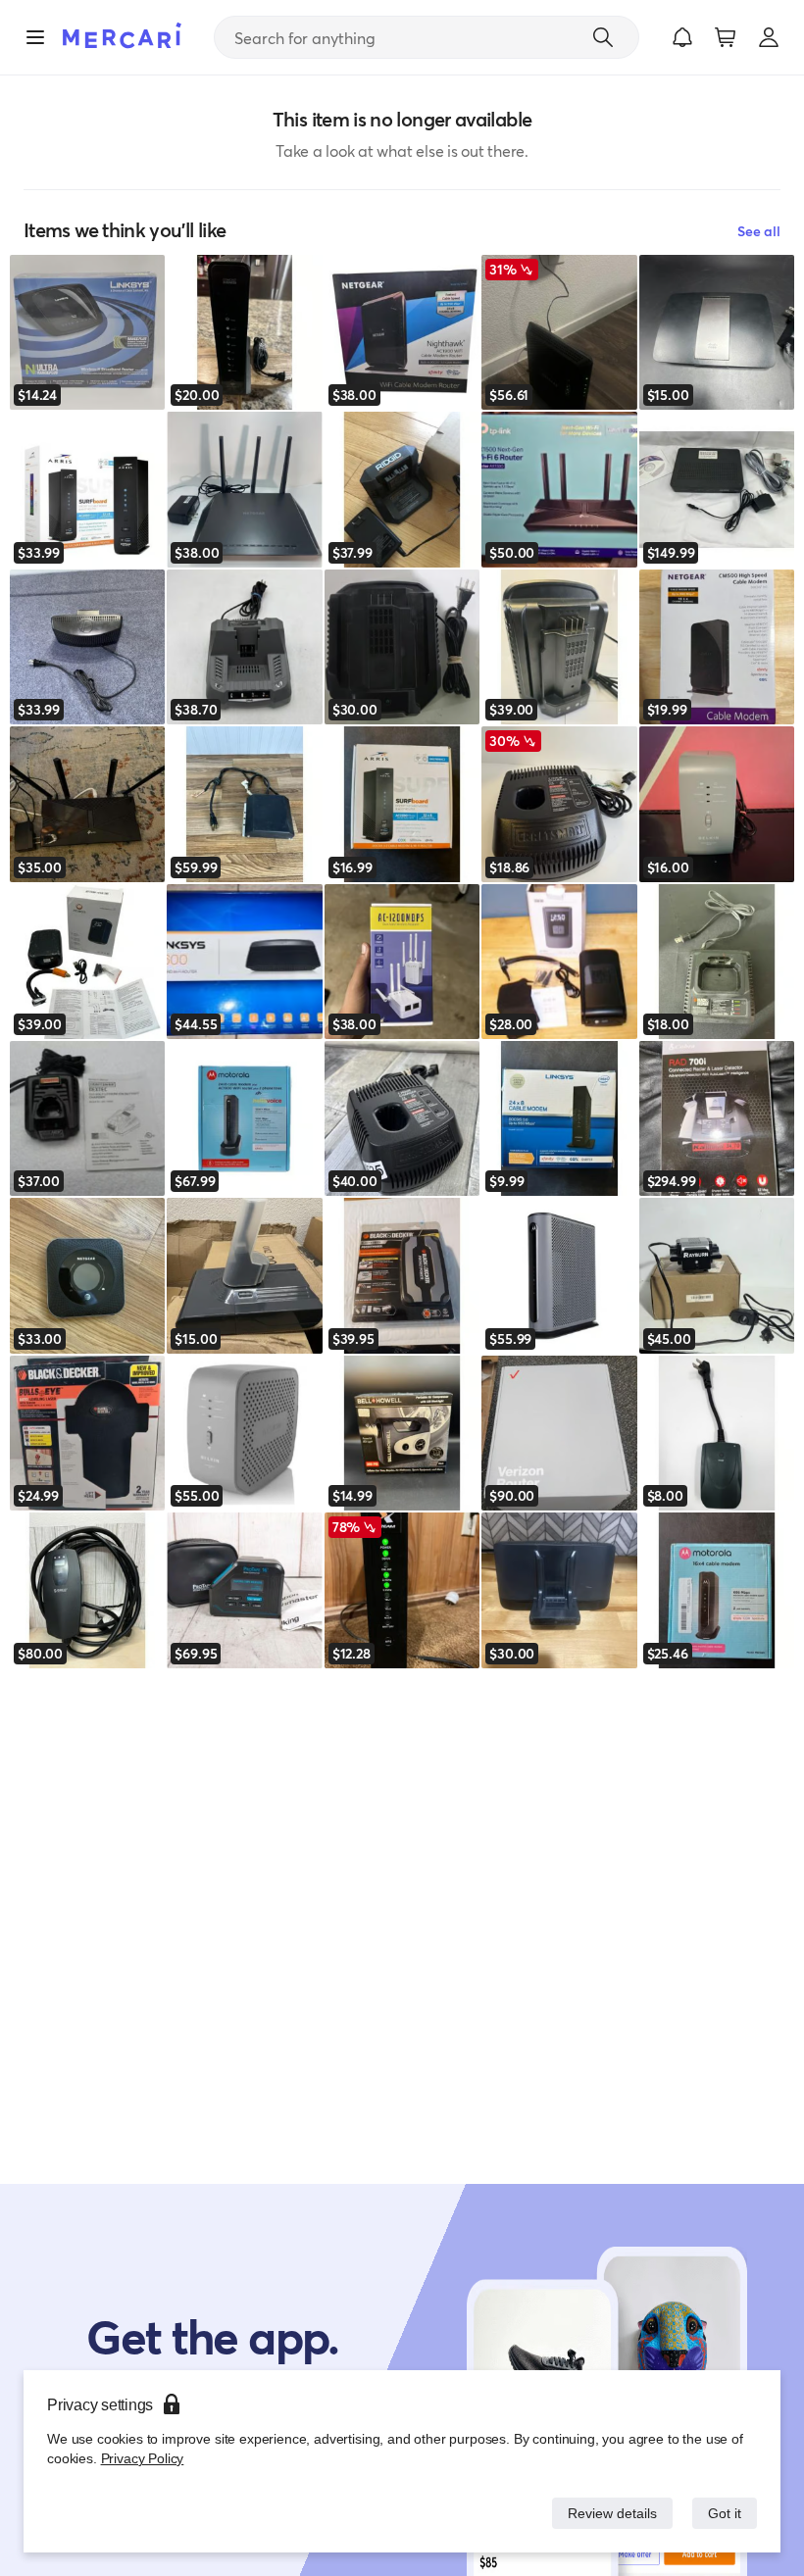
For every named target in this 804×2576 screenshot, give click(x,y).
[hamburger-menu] (35, 37)
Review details (607, 2513)
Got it (723, 2513)
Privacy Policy (141, 2458)
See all (759, 231)
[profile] (769, 37)
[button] (682, 37)
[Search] (603, 37)
